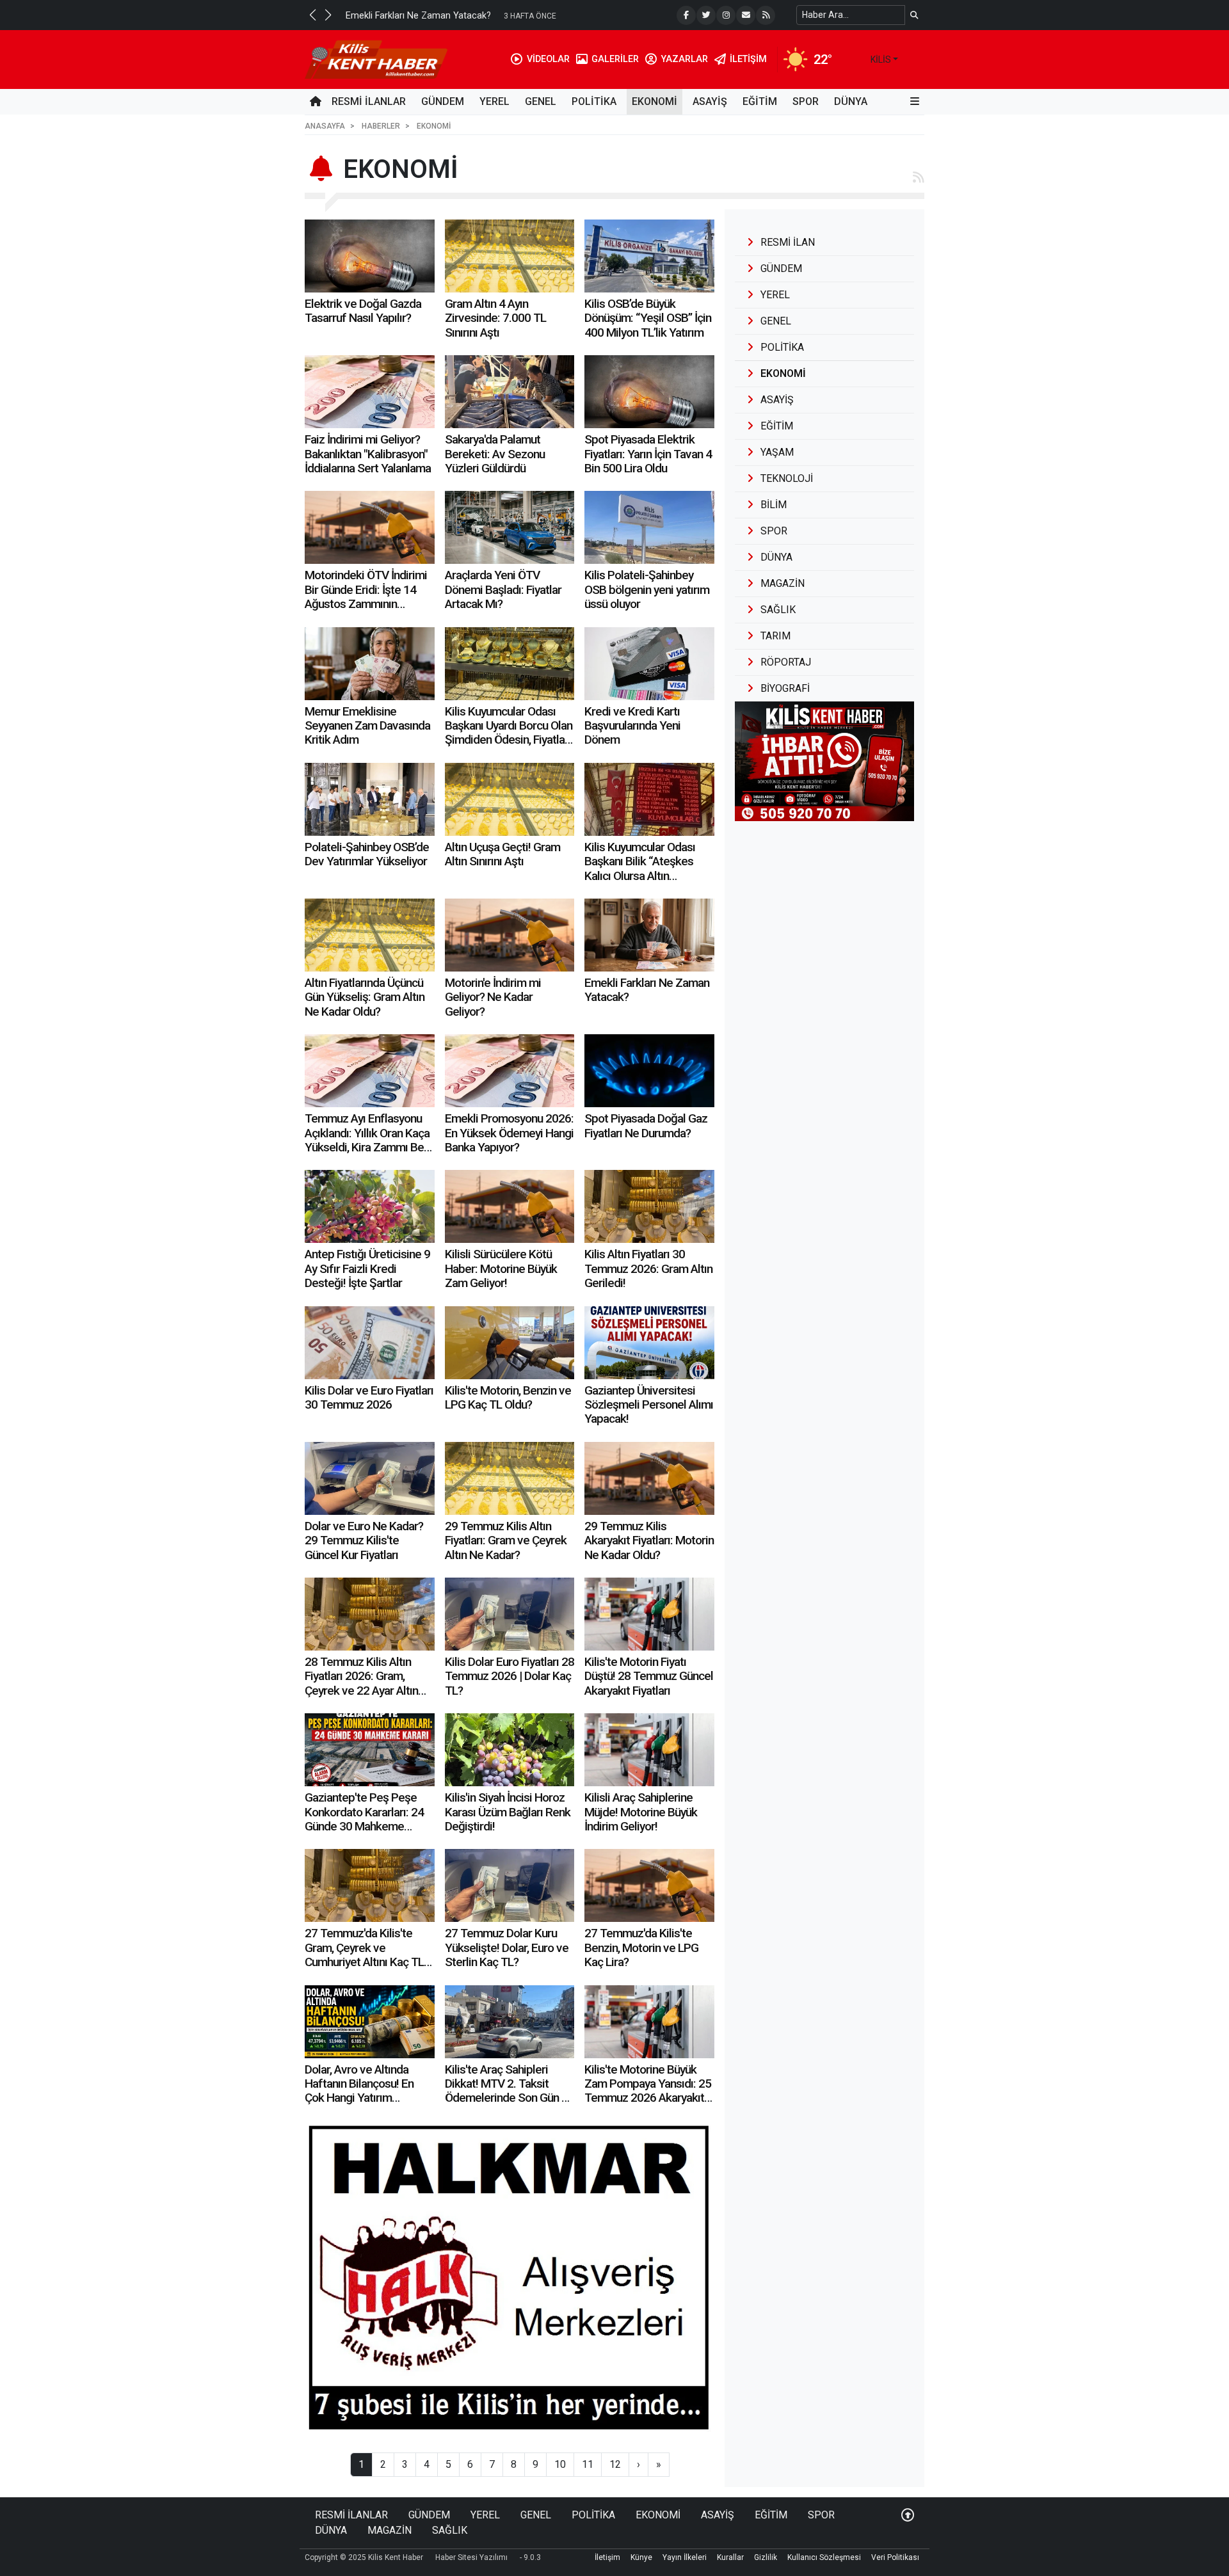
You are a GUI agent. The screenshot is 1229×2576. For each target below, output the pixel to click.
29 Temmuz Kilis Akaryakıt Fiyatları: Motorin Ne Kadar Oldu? (649, 1540)
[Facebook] (686, 15)
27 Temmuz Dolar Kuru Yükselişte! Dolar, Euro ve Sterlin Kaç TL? (507, 1948)
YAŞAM (777, 452)
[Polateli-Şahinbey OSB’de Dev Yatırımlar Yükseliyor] (370, 799)
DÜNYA (851, 101)
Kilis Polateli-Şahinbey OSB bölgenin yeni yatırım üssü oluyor (647, 589)
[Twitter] (706, 15)
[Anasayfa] (316, 102)
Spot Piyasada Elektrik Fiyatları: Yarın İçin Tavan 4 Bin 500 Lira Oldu (648, 454)
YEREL (494, 101)
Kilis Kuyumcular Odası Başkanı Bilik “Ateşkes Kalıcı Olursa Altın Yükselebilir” (640, 868)
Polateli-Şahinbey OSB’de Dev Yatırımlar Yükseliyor (367, 854)
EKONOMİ (655, 101)
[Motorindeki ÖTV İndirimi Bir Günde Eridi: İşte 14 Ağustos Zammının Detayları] (370, 527)
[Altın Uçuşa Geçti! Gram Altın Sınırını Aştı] (510, 799)
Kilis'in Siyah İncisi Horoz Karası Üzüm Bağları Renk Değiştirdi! (508, 1812)
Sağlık (778, 610)
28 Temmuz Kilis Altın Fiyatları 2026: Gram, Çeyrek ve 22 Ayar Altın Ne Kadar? (361, 1683)
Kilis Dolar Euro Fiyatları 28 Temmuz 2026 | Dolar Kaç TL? (510, 1676)
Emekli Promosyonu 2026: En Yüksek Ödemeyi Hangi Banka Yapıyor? (509, 1133)
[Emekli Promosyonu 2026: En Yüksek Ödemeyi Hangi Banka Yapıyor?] (510, 1071)
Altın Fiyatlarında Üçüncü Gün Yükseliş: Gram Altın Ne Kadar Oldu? (365, 997)
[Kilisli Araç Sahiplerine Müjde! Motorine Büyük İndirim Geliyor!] (649, 1750)
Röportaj (786, 662)
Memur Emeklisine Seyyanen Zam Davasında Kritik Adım (367, 726)
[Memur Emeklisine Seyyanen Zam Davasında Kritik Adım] (370, 664)
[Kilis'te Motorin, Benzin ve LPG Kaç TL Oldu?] (510, 1343)
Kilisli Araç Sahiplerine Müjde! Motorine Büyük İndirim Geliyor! (641, 1812)
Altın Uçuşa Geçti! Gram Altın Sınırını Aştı (502, 854)
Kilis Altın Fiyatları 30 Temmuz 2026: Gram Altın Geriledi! (648, 1268)
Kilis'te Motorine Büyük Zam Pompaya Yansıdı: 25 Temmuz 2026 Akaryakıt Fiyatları (648, 2091)
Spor (774, 531)
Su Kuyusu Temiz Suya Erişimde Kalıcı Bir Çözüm (447, 16)
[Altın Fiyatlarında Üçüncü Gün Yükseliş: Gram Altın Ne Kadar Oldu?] (370, 935)
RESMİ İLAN (788, 242)
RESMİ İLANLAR (369, 101)
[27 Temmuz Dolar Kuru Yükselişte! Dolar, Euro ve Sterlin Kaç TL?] (510, 1885)
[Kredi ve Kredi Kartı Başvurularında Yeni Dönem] (649, 664)
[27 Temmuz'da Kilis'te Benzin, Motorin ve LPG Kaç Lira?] (649, 1885)
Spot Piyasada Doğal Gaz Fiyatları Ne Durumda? (646, 1125)
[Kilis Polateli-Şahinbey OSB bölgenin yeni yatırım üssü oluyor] (649, 527)
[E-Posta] (746, 15)
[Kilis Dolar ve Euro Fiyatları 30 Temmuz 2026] (370, 1343)
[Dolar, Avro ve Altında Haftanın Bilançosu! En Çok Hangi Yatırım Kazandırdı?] (370, 2022)
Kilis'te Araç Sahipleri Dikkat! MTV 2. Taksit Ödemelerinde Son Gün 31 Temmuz (510, 2091)
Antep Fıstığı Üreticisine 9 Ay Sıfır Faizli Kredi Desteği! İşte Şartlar (367, 1268)
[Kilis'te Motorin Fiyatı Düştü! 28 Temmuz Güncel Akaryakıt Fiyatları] (649, 1614)
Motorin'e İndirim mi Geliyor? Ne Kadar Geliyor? (493, 997)
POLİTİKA (594, 101)
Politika (782, 347)
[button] (312, 15)
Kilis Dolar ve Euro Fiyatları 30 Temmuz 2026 (369, 1397)
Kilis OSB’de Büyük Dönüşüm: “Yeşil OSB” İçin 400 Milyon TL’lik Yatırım (648, 318)
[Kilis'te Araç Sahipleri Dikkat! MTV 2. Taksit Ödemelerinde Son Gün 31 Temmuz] (510, 2022)
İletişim (607, 2557)
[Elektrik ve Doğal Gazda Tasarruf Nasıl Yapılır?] (370, 256)
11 (588, 2464)
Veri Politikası (895, 2557)
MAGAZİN (390, 2530)
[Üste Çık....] (908, 2515)
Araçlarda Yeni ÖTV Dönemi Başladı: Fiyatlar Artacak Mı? (503, 589)
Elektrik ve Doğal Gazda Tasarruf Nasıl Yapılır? (363, 311)
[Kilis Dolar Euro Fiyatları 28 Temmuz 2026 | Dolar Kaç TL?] (510, 1614)
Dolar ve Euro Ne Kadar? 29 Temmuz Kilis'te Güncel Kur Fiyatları (364, 1540)
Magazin (783, 583)
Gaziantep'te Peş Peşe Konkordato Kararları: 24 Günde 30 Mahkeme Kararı (364, 1819)
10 (560, 2464)
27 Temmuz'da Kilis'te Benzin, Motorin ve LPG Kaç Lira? (641, 1948)
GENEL (541, 101)
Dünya (776, 557)
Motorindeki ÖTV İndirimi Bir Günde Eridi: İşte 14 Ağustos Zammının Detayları (366, 596)
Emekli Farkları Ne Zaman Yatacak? (647, 990)
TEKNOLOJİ (787, 478)
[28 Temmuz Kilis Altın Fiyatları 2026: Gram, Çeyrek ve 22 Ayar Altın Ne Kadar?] (370, 1614)
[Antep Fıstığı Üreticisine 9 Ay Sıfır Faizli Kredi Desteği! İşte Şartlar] (370, 1206)
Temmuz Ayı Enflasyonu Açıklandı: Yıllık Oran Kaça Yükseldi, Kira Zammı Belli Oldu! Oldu (368, 1140)
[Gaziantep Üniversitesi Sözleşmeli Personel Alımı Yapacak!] (649, 1343)
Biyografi (785, 688)
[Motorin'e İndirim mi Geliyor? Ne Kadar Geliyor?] (510, 935)
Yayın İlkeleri (685, 2557)
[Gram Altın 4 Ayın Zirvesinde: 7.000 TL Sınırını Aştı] (510, 256)
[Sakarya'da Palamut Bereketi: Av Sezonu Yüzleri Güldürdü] (510, 392)
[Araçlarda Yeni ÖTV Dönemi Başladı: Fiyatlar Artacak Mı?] (510, 527)
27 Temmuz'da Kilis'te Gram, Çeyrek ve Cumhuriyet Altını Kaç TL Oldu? (364, 1955)
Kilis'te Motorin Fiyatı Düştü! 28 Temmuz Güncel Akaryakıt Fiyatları (649, 1676)
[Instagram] (726, 15)
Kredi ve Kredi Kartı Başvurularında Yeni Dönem (632, 726)
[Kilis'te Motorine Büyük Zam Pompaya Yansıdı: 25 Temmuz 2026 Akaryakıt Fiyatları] (649, 2022)
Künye (641, 2557)
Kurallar (730, 2557)
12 (615, 2464)
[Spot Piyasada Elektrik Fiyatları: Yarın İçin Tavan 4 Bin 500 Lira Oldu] (649, 392)
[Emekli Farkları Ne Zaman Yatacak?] (649, 935)
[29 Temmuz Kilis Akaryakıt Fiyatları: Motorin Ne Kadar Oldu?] (649, 1478)
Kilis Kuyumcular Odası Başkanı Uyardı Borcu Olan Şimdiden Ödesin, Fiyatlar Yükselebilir (509, 733)
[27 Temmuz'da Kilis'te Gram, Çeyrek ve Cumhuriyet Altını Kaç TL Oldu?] (370, 1885)
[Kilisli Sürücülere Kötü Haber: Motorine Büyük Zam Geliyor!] (510, 1206)
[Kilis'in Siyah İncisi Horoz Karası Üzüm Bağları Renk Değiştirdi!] (510, 1750)
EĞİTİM (760, 101)
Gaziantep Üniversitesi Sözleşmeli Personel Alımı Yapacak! (649, 1405)
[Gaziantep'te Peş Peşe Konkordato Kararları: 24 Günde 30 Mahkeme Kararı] (370, 1750)
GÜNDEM (443, 101)
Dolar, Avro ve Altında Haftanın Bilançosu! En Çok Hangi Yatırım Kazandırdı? (359, 2091)
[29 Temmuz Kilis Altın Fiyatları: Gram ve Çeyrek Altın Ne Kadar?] (510, 1478)
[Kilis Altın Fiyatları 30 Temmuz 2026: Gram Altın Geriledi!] (649, 1206)
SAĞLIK (450, 2530)
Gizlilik (766, 2557)
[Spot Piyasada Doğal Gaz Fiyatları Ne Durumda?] (649, 1071)
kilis (881, 60)
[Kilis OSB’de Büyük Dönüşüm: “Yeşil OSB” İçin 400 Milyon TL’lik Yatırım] (649, 256)
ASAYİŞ (710, 101)
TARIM (775, 636)
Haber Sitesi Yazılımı (471, 2557)
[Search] (914, 15)
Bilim (774, 505)
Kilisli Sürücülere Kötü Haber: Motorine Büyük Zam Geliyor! (501, 1268)
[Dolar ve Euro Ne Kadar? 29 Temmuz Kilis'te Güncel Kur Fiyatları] (370, 1478)
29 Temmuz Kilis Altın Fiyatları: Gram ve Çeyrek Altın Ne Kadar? (506, 1540)
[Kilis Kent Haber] (376, 59)
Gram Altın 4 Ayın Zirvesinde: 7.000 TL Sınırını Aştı (495, 318)
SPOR (806, 101)
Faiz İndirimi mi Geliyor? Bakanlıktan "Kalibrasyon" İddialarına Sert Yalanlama (368, 454)
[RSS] (766, 15)
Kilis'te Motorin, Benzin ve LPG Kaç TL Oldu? (508, 1397)
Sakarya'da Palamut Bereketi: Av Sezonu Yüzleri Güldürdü (495, 454)
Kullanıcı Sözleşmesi (824, 2557)
